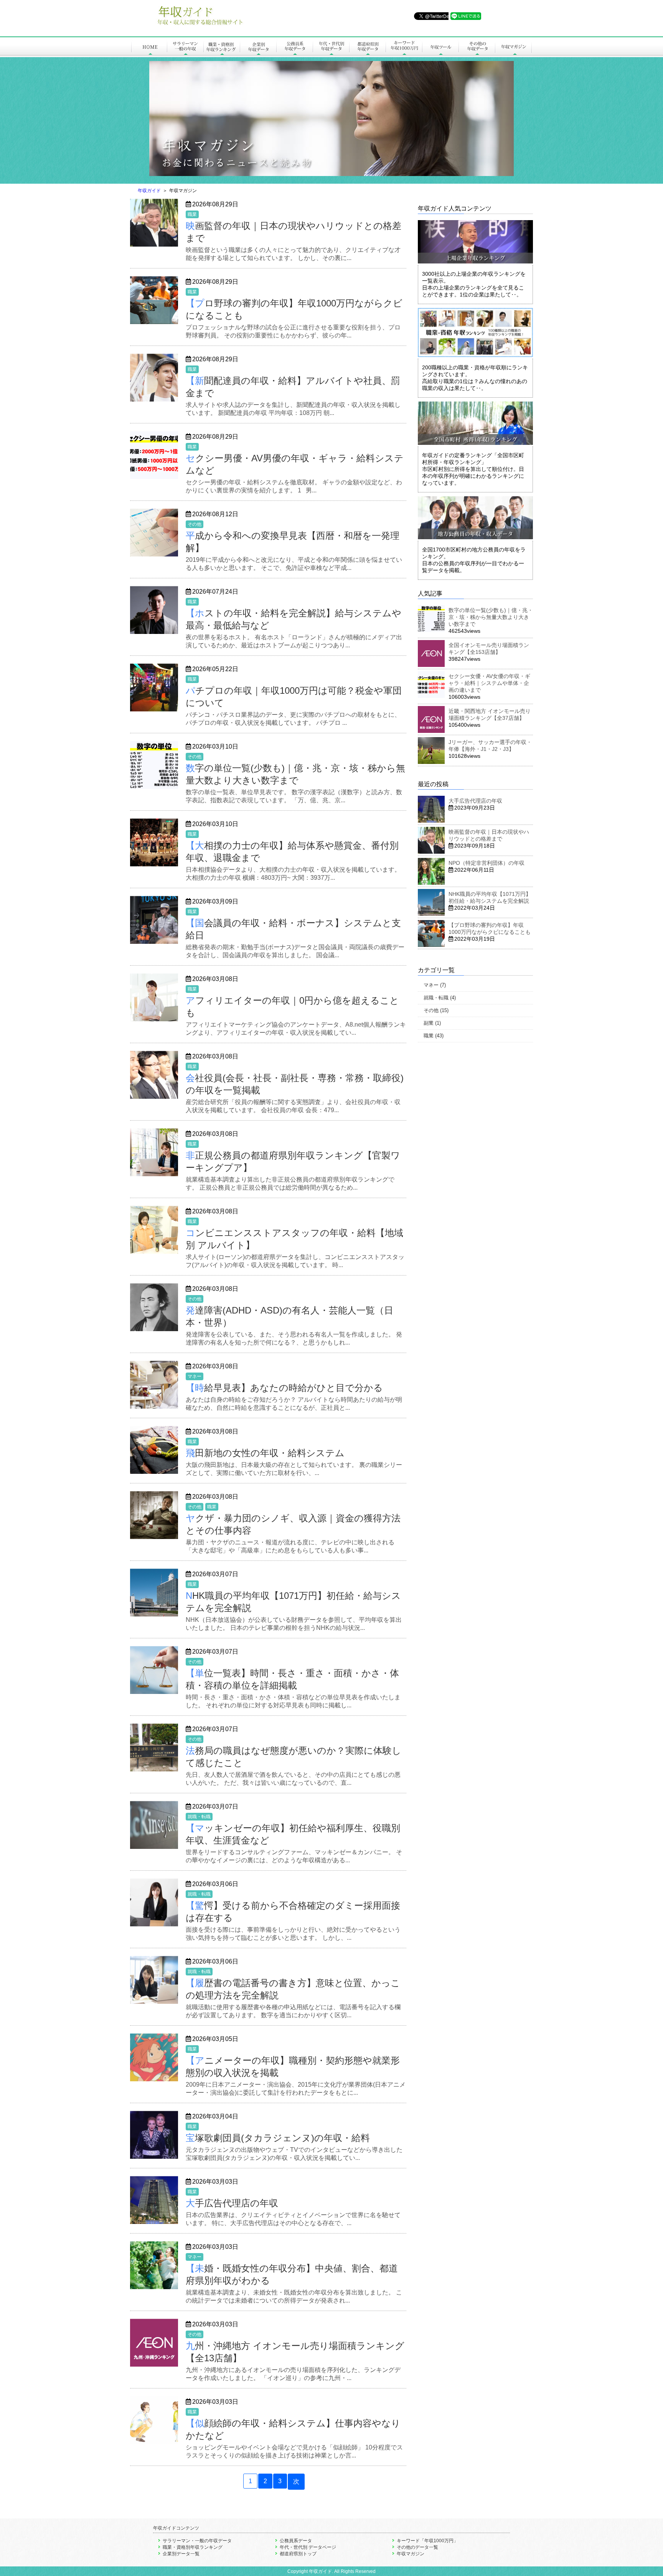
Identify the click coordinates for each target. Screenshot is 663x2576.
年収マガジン (411, 2554)
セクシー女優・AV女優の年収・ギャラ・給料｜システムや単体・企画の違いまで (489, 683)
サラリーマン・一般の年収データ (197, 2541)
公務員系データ (296, 2541)
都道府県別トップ (298, 2554)
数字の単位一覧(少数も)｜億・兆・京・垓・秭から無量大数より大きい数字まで (491, 617)
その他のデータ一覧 (417, 2547)
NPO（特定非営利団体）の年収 (487, 863)
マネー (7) (435, 985)
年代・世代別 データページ (308, 2547)
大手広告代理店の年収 (475, 801)
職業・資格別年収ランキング (193, 2547)
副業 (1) (432, 1023)
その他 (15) (436, 1010)
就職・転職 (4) (440, 998)
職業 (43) (434, 1036)
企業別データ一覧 (181, 2554)
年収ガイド (149, 191)
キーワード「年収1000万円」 (427, 2541)
